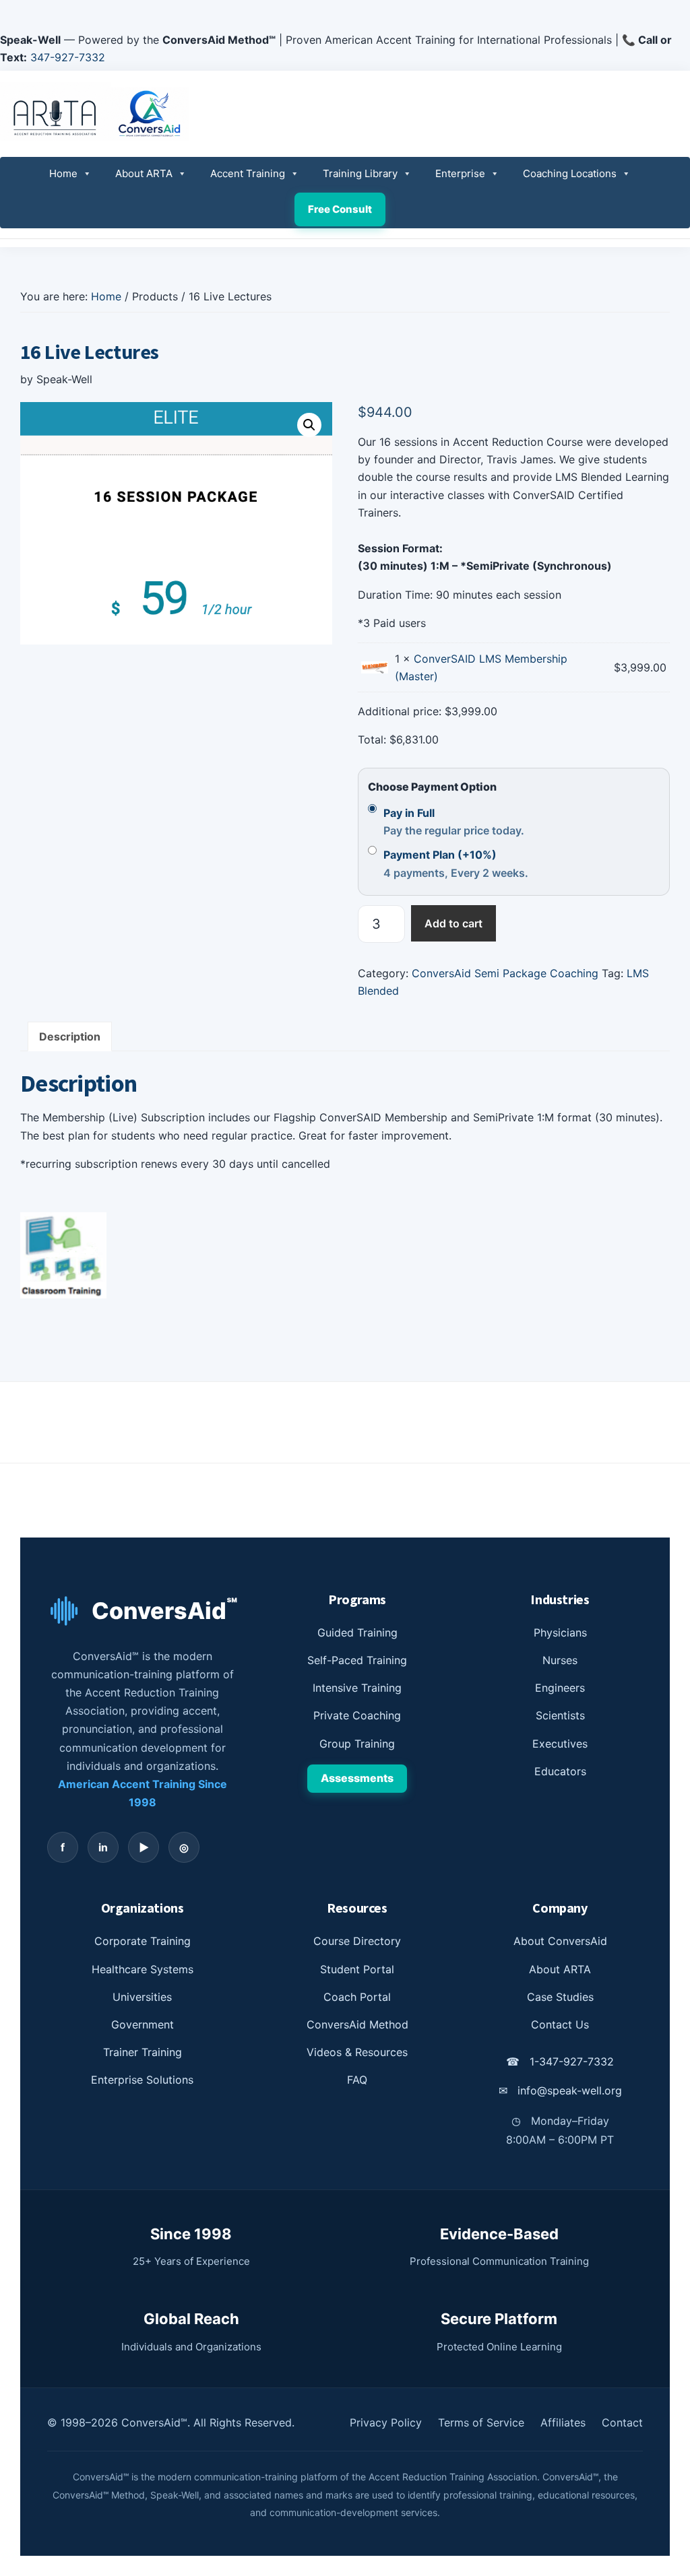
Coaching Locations (570, 173)
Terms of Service (481, 2422)
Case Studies (560, 1997)
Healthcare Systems (143, 1969)
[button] (309, 425)
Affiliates (563, 2422)
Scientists (560, 1715)
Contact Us (560, 2024)
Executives (560, 1744)
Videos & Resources (357, 2052)
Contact (622, 2422)
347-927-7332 (68, 57)
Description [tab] (70, 1036)
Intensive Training (357, 1688)
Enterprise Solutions (142, 2080)
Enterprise (460, 173)
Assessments (357, 1778)
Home (63, 173)
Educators (560, 1771)
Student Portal (357, 1969)
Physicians (560, 1632)
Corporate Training (143, 1941)
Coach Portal (357, 1997)
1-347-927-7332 (560, 2061)
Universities (142, 1997)
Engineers (560, 1688)
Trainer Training (143, 2052)
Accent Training (248, 173)
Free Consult (340, 209)
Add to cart (453, 923)
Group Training (357, 1744)
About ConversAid (560, 1941)
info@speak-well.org (560, 2090)
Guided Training (357, 1632)
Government (143, 2024)
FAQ (357, 2080)
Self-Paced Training (357, 1660)
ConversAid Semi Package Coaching (505, 973)
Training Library (360, 173)
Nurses (560, 1660)
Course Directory (357, 1941)
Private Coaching (357, 1715)
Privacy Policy (386, 2422)
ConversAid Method (357, 2024)
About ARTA (144, 173)
